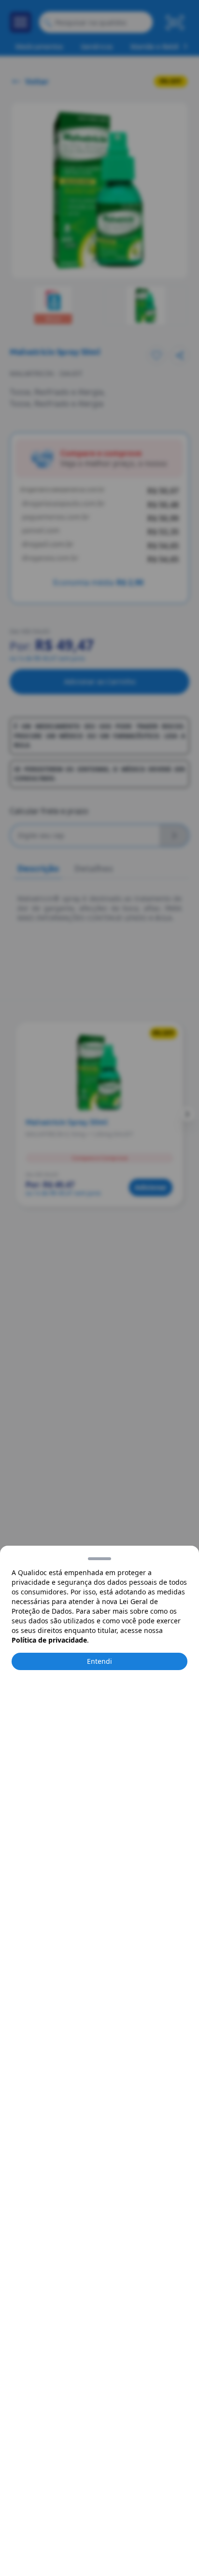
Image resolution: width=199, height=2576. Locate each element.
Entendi (99, 1661)
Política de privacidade (49, 1640)
